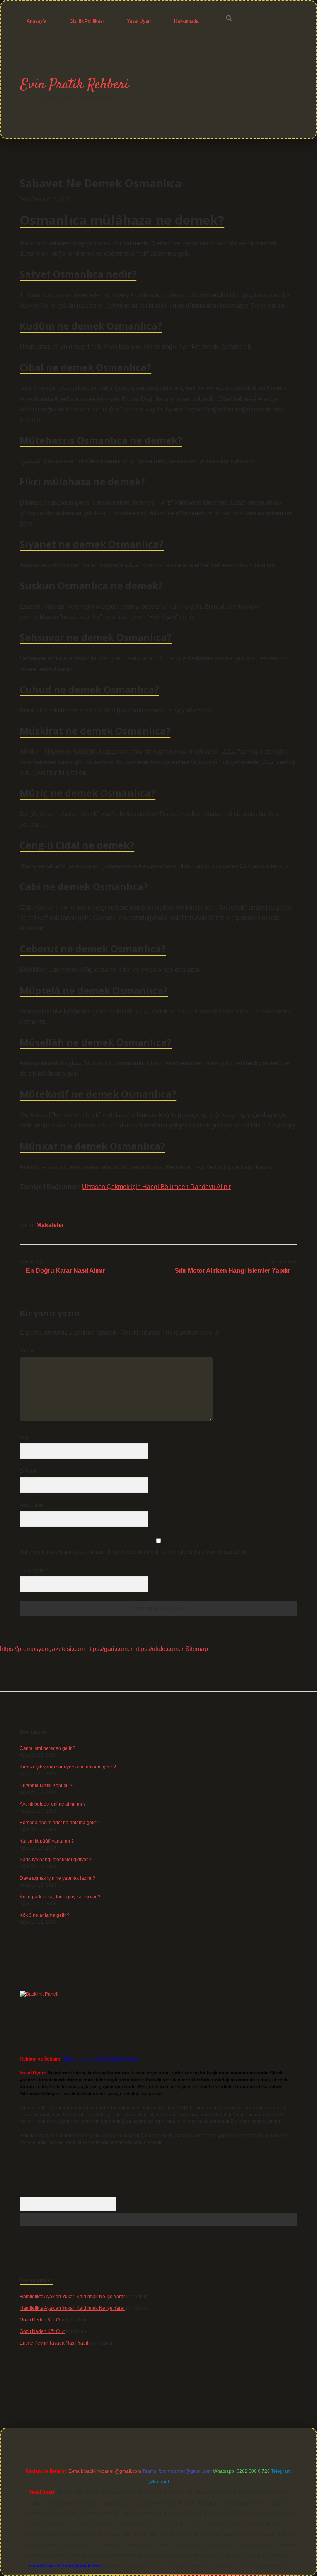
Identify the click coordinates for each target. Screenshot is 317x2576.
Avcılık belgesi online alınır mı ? (53, 1804)
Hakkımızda (186, 21)
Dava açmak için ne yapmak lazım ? (57, 1878)
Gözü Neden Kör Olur (42, 2320)
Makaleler (50, 1225)
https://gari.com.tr (109, 1649)
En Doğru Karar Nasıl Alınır (65, 1271)
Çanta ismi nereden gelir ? (48, 1748)
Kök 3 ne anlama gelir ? (45, 1915)
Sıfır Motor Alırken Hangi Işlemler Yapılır (232, 1271)
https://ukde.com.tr (159, 1649)
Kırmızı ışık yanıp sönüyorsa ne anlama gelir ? (68, 1767)
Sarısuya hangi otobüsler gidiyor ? (56, 1860)
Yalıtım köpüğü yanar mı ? (47, 1841)
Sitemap (197, 1649)
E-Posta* (29, 1471)
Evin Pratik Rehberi (75, 85)
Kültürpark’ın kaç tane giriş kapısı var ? (60, 1897)
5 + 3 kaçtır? (34, 1571)
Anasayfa (37, 21)
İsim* (25, 1437)
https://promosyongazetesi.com (42, 1649)
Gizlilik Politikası (87, 21)
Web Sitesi (31, 1505)
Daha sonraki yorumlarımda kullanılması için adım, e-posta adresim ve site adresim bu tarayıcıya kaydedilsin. (134, 1552)
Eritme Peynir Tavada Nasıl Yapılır (55, 2343)
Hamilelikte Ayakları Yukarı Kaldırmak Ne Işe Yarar (72, 2297)
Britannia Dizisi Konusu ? (46, 1785)
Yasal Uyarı (139, 21)
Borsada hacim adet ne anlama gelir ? (60, 1823)
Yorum (26, 1351)
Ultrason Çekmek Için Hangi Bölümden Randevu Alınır (156, 1187)
